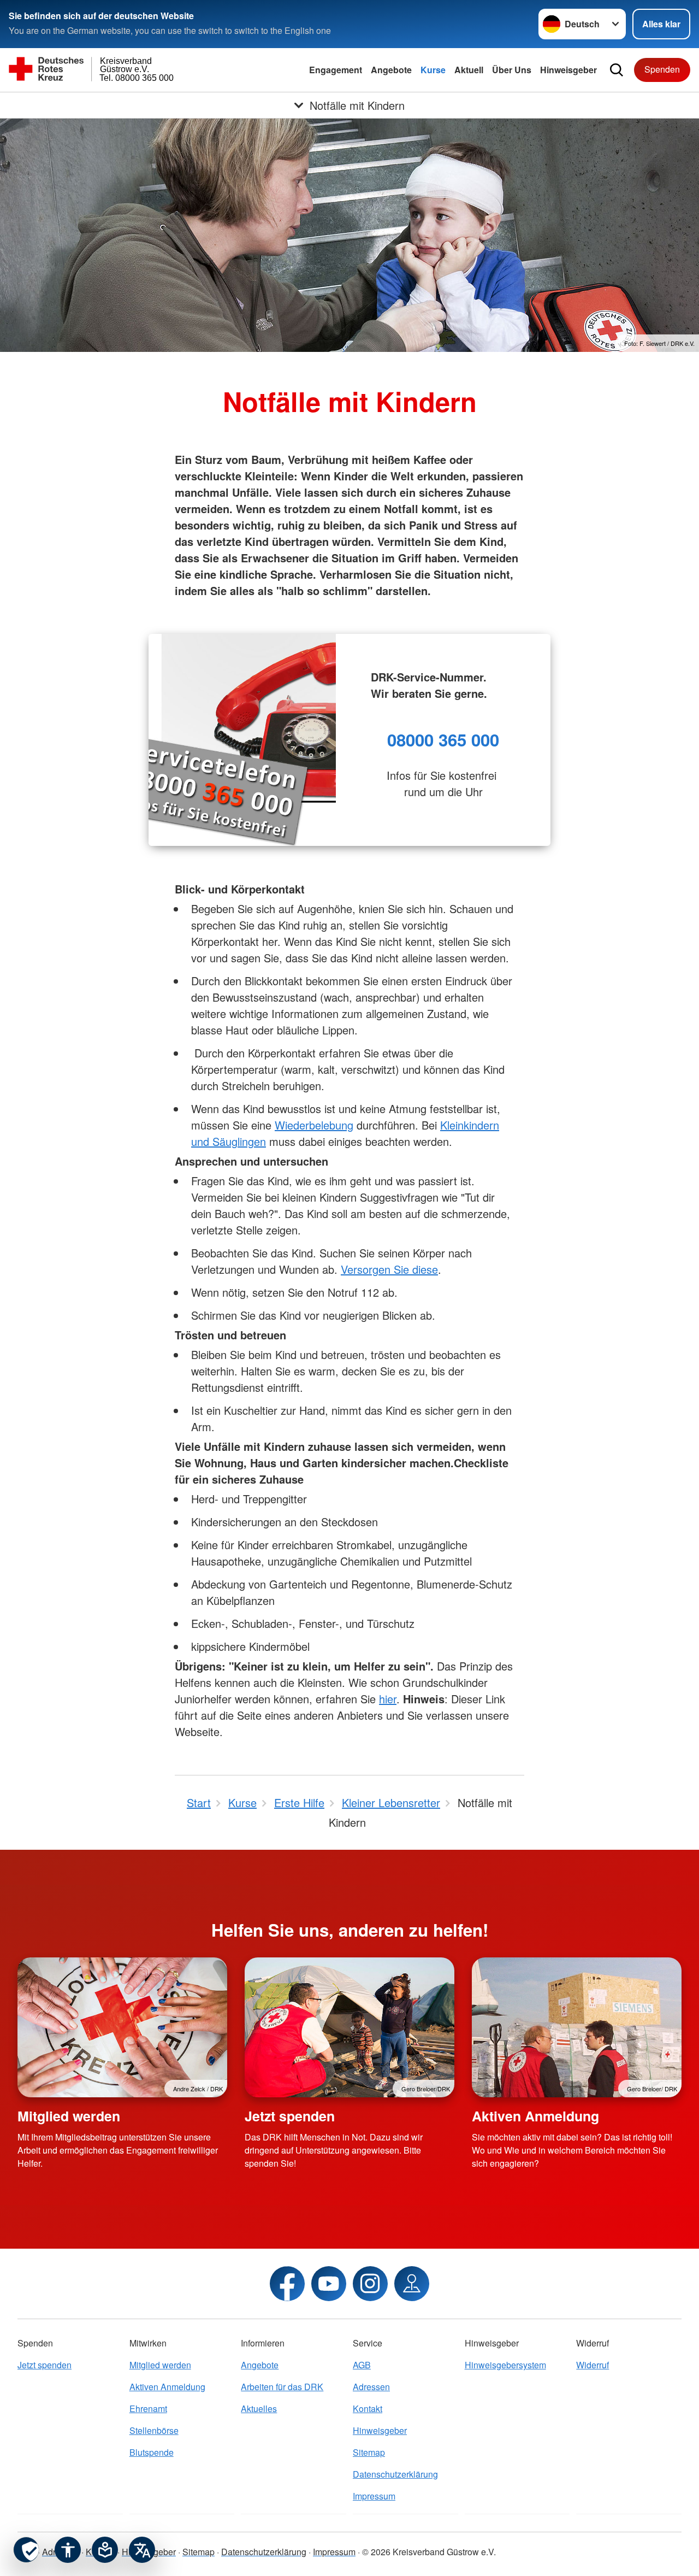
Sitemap (369, 2452)
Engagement (336, 70)
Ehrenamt (148, 2409)
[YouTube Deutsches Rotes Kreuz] (329, 2284)
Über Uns (512, 70)
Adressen (371, 2387)
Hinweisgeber (568, 70)
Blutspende (152, 2452)
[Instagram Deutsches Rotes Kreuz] (370, 2284)
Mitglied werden (69, 2116)
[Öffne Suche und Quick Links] (617, 70)
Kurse (433, 70)
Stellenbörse (154, 2430)
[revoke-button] (26, 2550)
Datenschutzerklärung (395, 2474)
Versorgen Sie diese (389, 1269)
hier (388, 1699)
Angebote (391, 70)
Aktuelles (259, 2409)
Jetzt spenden (290, 2116)
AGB (362, 2365)
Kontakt (368, 2409)
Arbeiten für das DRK (282, 2387)
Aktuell (469, 70)
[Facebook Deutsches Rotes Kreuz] (287, 2284)
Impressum (374, 2496)
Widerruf (593, 2365)
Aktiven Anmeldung (535, 2116)
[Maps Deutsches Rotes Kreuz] (412, 2284)
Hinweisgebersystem (505, 2365)
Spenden (662, 69)
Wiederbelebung (314, 1125)
